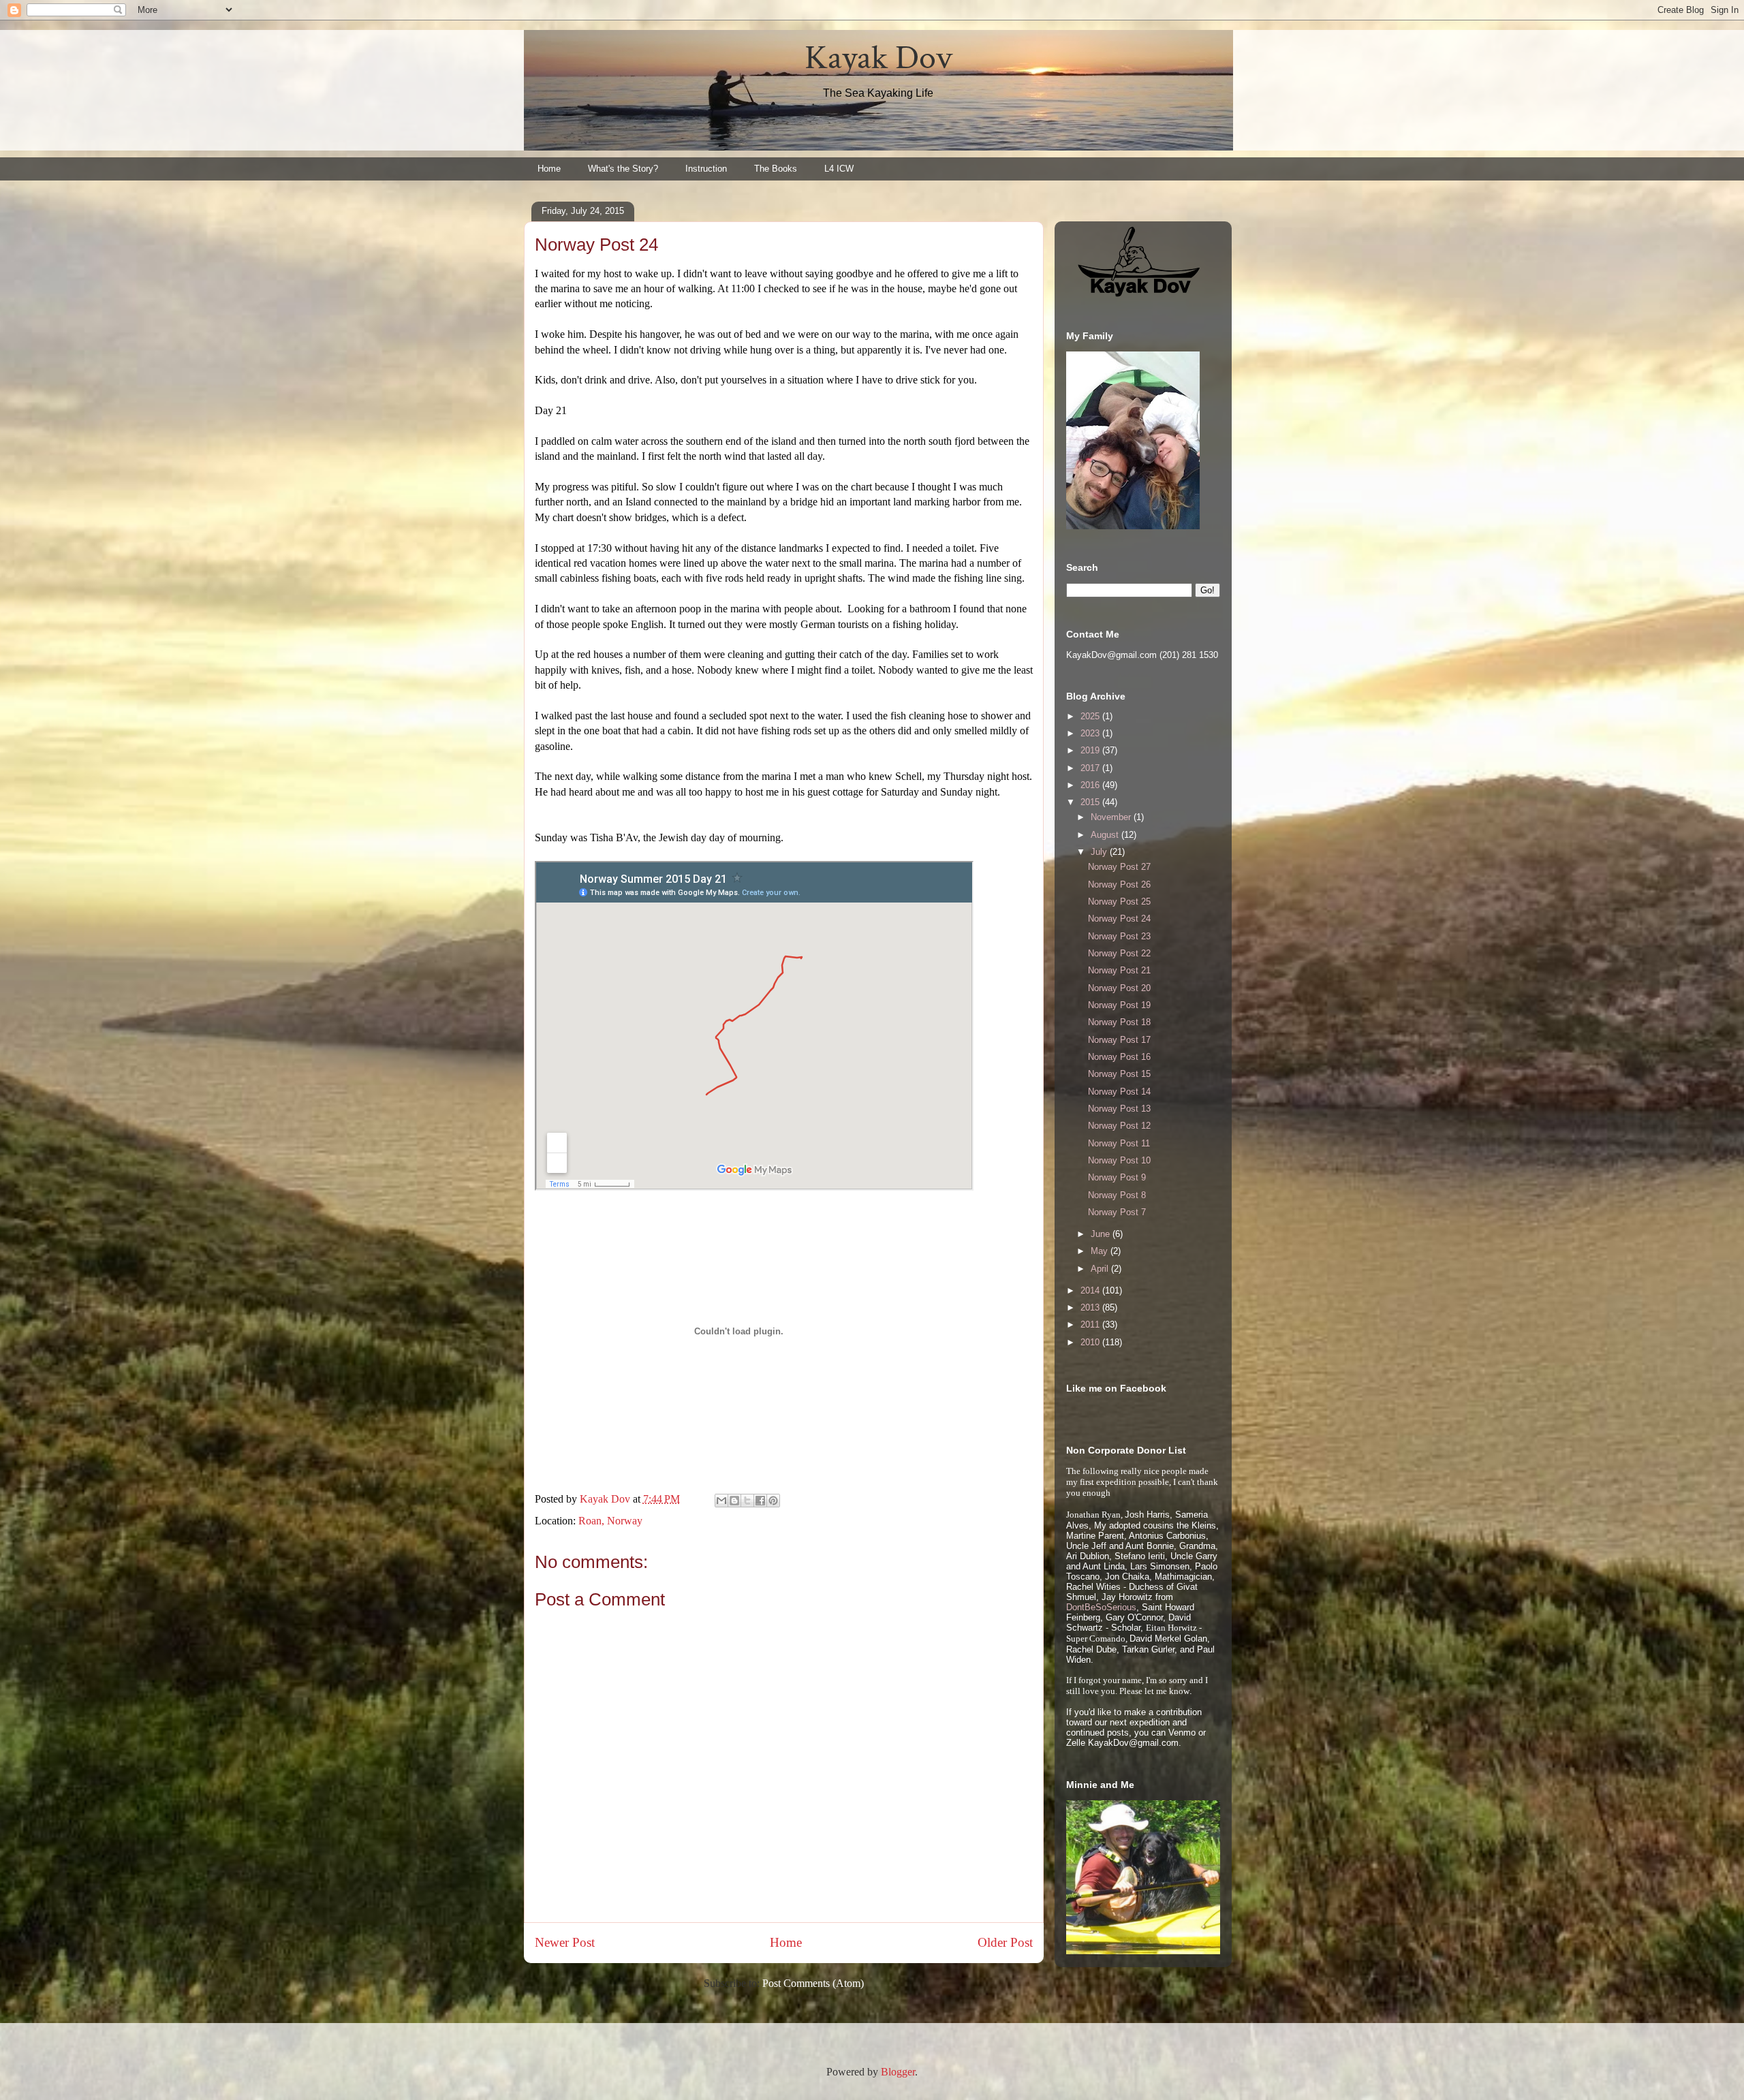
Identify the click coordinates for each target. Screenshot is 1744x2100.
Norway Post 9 (1117, 1177)
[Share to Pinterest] (773, 1501)
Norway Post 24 (1119, 919)
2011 (1091, 1325)
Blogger (898, 2072)
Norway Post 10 (1119, 1160)
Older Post (1005, 1942)
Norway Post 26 (1119, 884)
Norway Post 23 (1119, 936)
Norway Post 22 (1119, 953)
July (1100, 852)
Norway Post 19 (1119, 1005)
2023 (1091, 733)
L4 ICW (839, 169)
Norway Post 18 (1119, 1022)
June (1102, 1234)
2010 (1091, 1342)
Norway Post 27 (1119, 867)
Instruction (706, 169)
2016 (1091, 785)
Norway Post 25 (1119, 902)
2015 (1091, 802)
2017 (1091, 768)
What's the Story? (623, 169)
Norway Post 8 (1117, 1195)
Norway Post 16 (1119, 1057)
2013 (1091, 1307)
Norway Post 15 (1119, 1074)
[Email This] (721, 1501)
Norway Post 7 (1117, 1212)
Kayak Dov (878, 58)
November (1112, 817)
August (1106, 835)
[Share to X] (747, 1501)
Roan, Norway (610, 1521)
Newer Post (565, 1942)
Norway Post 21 (1119, 970)
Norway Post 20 (1119, 988)
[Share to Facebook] (760, 1501)
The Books (776, 169)
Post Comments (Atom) (813, 1983)
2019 (1091, 750)
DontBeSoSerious (1101, 1607)
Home (549, 169)
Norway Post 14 (1119, 1092)
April (1101, 1269)
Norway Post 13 (1119, 1109)
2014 (1091, 1290)
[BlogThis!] (734, 1501)
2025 (1091, 716)
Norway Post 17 (1119, 1040)
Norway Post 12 (1119, 1126)
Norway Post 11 (1119, 1143)
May (1101, 1251)
